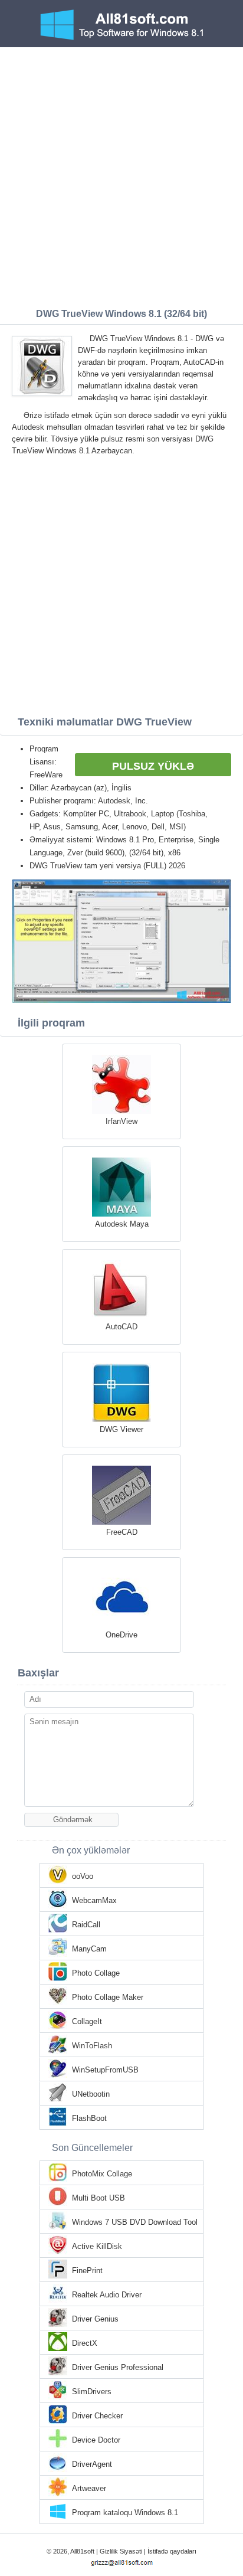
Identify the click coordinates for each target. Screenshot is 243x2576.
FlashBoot (89, 2118)
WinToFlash (92, 2046)
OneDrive (121, 1635)
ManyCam (89, 1949)
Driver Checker (97, 2416)
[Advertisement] (121, 175)
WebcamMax (94, 1900)
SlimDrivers (92, 2392)
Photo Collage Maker (108, 1997)
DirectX (85, 2343)
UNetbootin (91, 2094)
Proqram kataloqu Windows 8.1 (125, 2513)
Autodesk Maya (122, 1224)
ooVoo (83, 1876)
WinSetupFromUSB (105, 2070)
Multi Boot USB (98, 2198)
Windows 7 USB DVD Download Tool (135, 2222)
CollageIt (87, 2021)
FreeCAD (122, 1532)
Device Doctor (96, 2440)
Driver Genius (95, 2319)
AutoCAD (121, 1327)
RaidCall (86, 1925)
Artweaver (89, 2488)
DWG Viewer (121, 1429)
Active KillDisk (97, 2246)
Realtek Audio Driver (107, 2295)
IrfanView (121, 1121)
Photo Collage (96, 1973)
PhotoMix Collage (102, 2174)
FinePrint (87, 2271)
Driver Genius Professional (118, 2367)
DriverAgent (92, 2464)
